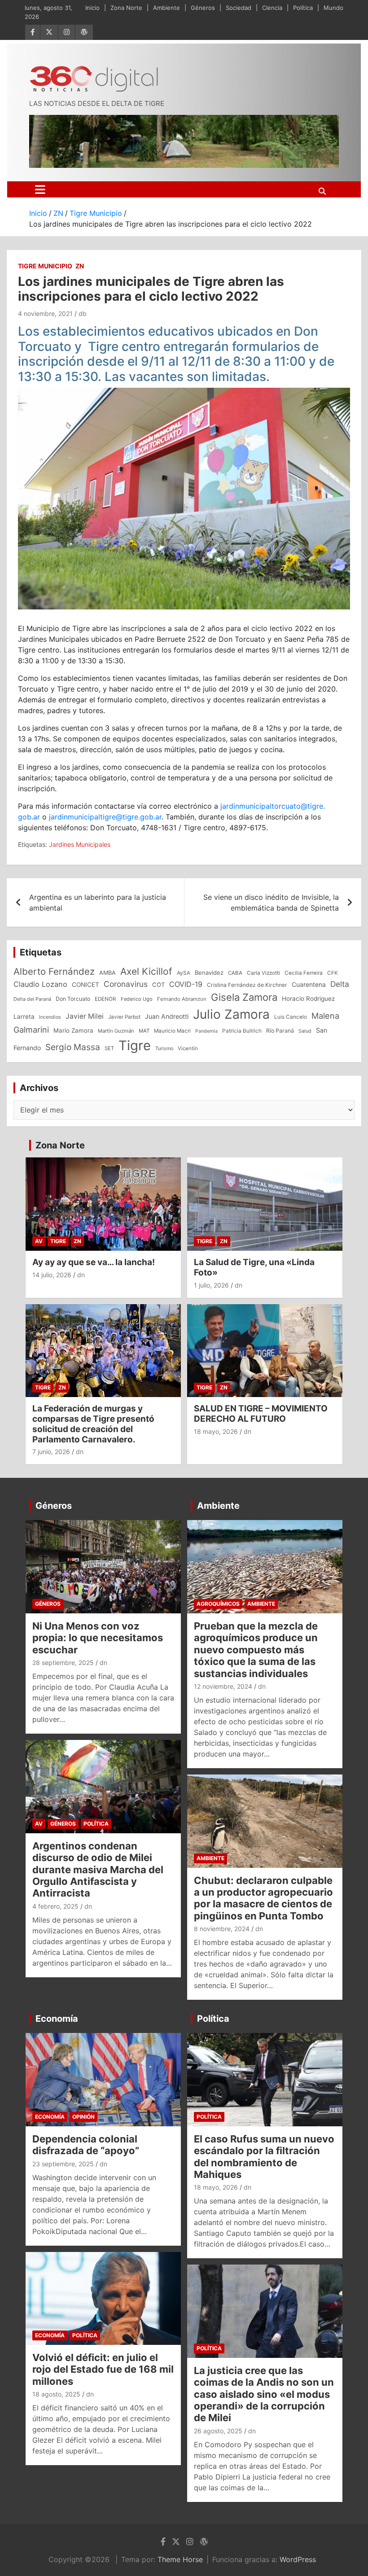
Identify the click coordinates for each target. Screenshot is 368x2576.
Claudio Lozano (40, 984)
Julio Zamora (231, 1014)
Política (303, 8)
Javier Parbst (124, 1017)
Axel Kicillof (146, 971)
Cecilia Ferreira (304, 973)
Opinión (83, 2117)
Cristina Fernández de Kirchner (247, 985)
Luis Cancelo (291, 1017)
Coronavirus (126, 984)
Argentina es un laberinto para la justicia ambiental (98, 902)
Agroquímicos (218, 1604)
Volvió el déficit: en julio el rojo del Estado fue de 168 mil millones (103, 2369)
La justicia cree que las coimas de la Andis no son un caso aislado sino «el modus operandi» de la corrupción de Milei (264, 2394)
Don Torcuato (73, 999)
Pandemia (206, 1031)
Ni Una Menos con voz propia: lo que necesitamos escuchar (98, 1638)
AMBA (107, 973)
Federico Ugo (137, 999)
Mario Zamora (73, 1030)
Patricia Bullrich (242, 1031)
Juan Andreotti (167, 1016)
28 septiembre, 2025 (63, 1663)
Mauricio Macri (172, 1031)
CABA (235, 973)
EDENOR (105, 999)
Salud (305, 1031)
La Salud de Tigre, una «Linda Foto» (254, 1267)
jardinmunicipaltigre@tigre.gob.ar (105, 817)
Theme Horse (180, 2559)
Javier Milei (85, 1016)
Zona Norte (126, 8)
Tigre (135, 1045)
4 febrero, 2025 (55, 1906)
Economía (57, 2019)
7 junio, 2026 (51, 1452)
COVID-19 (186, 984)
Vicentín (188, 1048)
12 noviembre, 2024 (223, 1686)
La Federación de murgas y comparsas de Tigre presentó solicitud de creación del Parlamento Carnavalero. (93, 1424)
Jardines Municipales (80, 844)
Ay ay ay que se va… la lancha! (94, 1262)
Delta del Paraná (32, 999)
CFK (333, 973)
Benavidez (209, 973)
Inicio (92, 8)
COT (158, 985)
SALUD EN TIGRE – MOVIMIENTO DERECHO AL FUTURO (261, 1414)
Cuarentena (309, 984)
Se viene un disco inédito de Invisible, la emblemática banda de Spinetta (271, 902)
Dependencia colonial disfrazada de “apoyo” (86, 2145)
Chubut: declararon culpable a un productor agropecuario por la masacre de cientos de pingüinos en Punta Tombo (263, 1898)
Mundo (333, 8)
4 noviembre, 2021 (45, 313)
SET (109, 1048)
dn (81, 1275)
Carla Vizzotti (263, 973)
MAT (144, 1031)
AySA (184, 973)
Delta (340, 984)
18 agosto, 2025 (56, 2394)
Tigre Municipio (45, 266)
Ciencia (272, 8)
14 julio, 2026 (52, 1275)
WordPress (298, 2559)
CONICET (85, 985)
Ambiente (166, 8)
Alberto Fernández (54, 971)
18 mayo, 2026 (216, 1431)
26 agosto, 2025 (218, 2431)
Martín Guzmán (116, 1031)
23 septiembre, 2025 (63, 2164)
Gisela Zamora (244, 997)
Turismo (164, 1048)
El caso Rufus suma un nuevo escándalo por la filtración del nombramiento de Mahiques (264, 2157)
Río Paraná (280, 1031)
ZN (80, 266)
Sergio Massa (73, 1047)
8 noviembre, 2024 (222, 1929)
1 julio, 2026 (211, 1285)
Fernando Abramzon (182, 999)
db (83, 313)
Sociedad (239, 8)
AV (39, 1241)
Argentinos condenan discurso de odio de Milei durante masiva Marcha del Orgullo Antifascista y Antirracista (98, 1870)
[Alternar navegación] (40, 189)
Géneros (203, 8)
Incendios (50, 1017)
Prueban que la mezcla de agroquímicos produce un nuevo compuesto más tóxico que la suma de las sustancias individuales (256, 1650)
